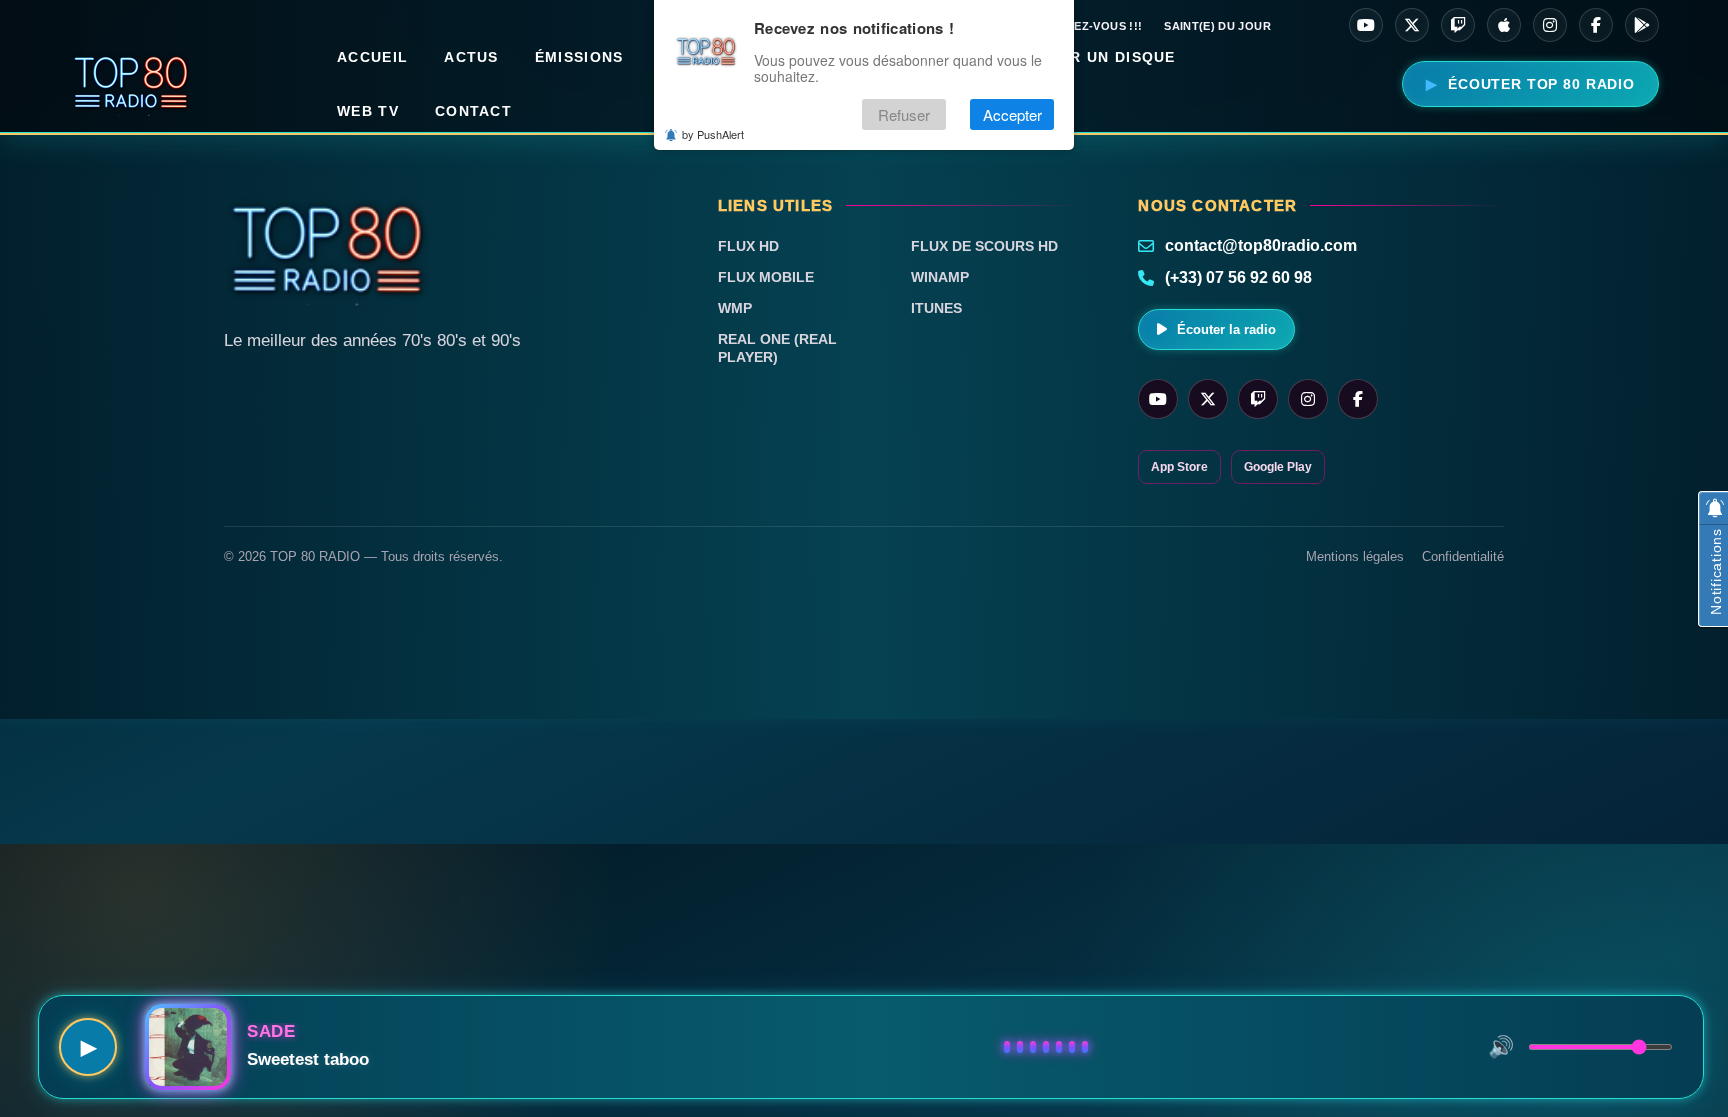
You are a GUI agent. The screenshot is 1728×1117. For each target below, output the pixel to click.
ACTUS (471, 57)
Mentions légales (1355, 556)
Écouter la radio (1226, 329)
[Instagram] (1550, 25)
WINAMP (940, 277)
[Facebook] (1596, 25)
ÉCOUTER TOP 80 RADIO (1541, 84)
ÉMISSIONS (579, 57)
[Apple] (1504, 25)
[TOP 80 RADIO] (131, 84)
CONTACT (473, 111)
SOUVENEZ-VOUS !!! (1084, 26)
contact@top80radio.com (1261, 245)
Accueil (372, 57)
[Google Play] (1642, 25)
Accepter (1012, 114)
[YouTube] (1366, 25)
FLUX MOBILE (766, 277)
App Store (1179, 467)
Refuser (904, 114)
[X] (1412, 25)
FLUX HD (748, 246)
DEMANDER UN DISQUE (1083, 57)
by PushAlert (713, 134)
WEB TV (368, 111)
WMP (735, 308)
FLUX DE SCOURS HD (984, 246)
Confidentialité (1463, 556)
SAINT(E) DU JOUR (1217, 26)
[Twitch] (1458, 25)
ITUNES (936, 308)
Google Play (1278, 467)
